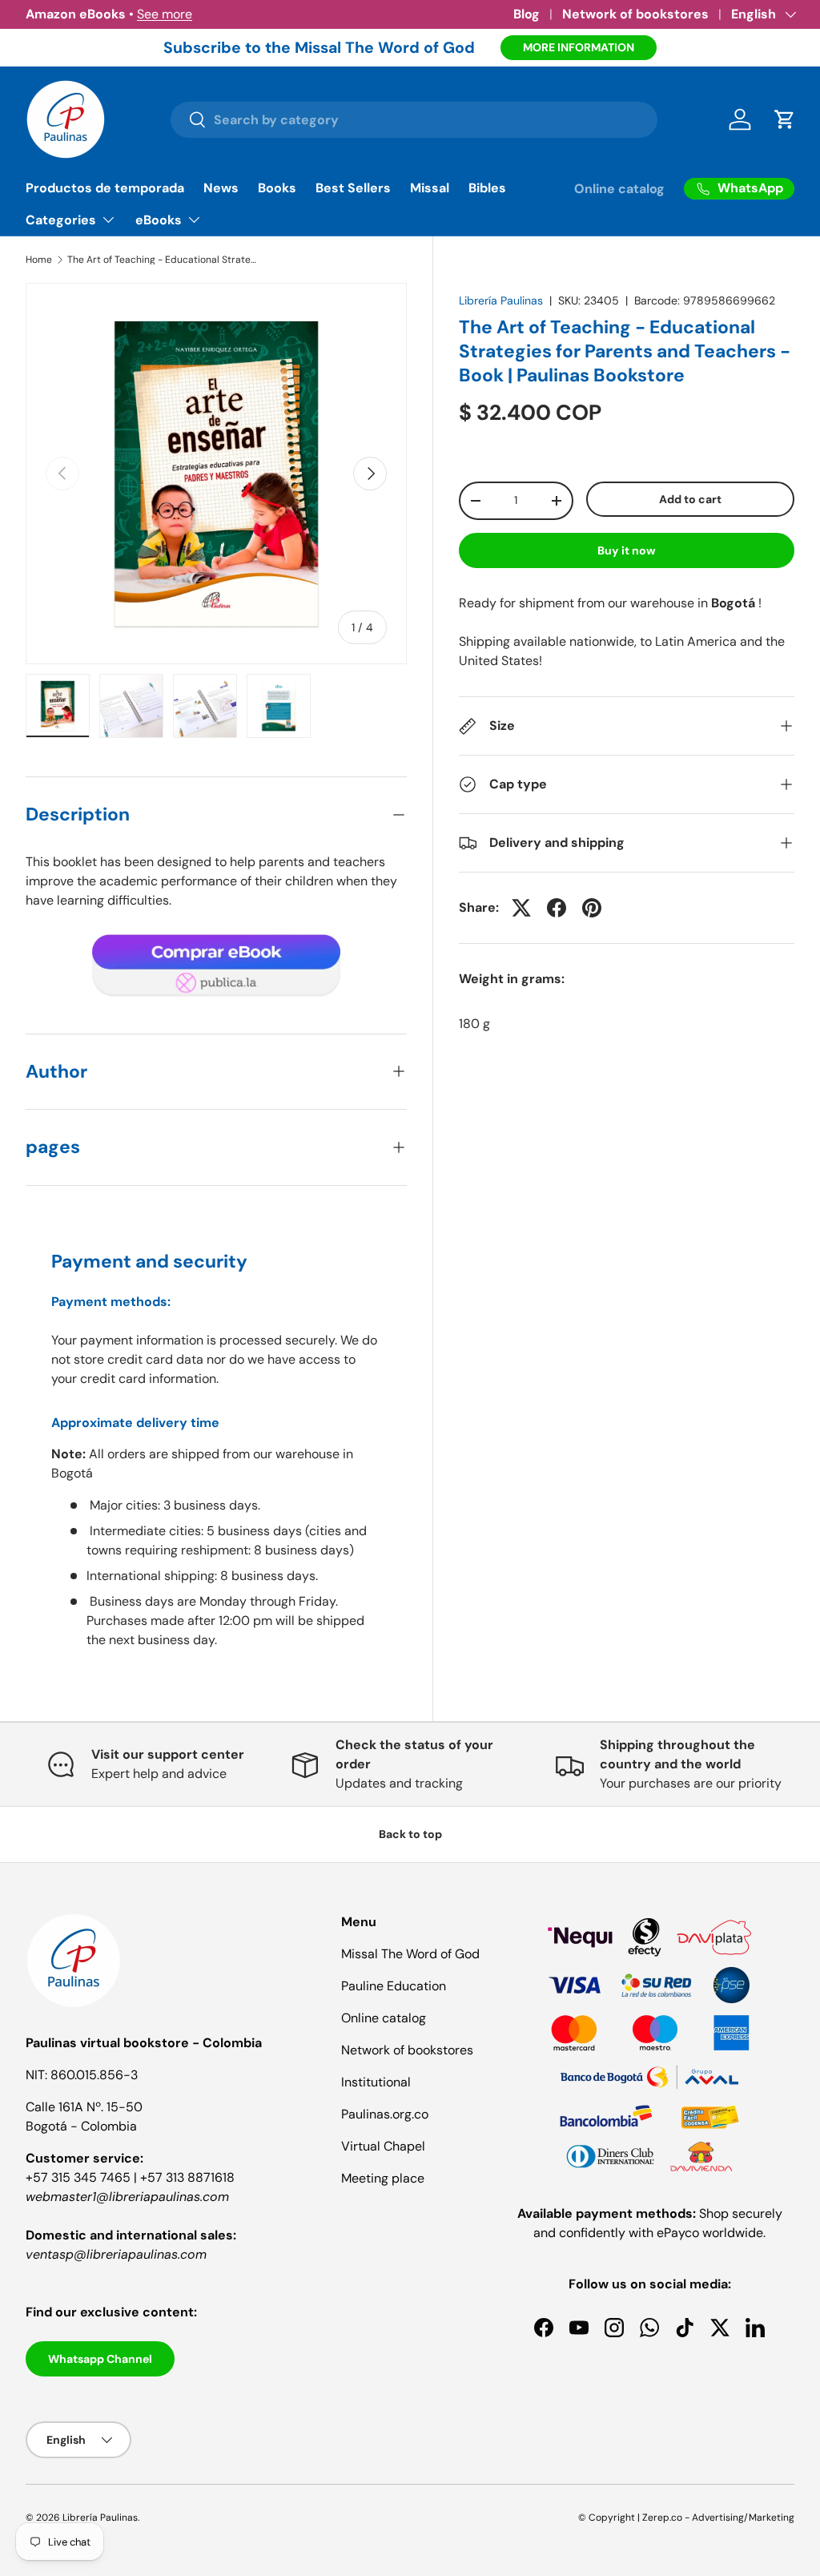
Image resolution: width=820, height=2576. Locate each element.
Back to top (410, 1834)
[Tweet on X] (521, 908)
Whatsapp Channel (100, 2359)
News (221, 188)
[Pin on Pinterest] (592, 908)
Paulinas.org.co (385, 2114)
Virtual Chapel (383, 2146)
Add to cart (690, 499)
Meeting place (383, 2178)
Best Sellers (353, 188)
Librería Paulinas (501, 300)
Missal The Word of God (410, 1954)
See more (165, 14)
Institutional (376, 2082)
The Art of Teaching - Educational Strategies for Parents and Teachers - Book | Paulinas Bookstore (163, 260)
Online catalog (619, 189)
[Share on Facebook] (557, 908)
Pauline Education (394, 1986)
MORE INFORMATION (579, 47)
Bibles (487, 188)
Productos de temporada (105, 188)
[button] (785, 119)
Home (39, 260)
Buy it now (627, 550)
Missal (430, 188)
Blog (527, 14)
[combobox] (414, 120)
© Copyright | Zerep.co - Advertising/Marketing (686, 2518)
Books (277, 188)
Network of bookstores (635, 14)
